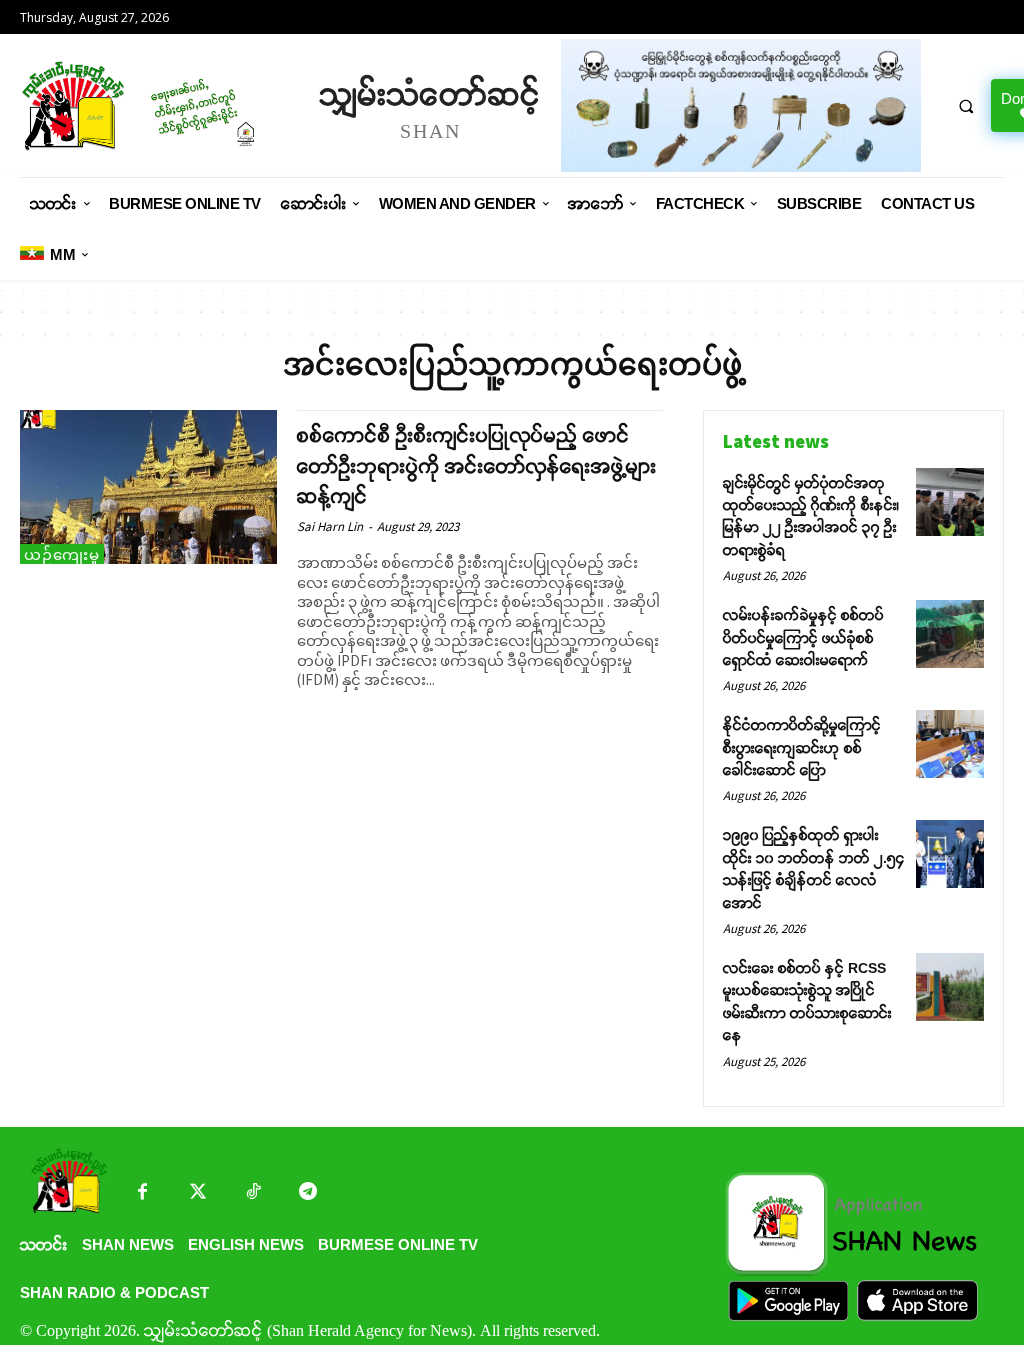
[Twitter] (197, 1193)
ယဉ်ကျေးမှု (62, 554)
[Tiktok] (252, 1193)
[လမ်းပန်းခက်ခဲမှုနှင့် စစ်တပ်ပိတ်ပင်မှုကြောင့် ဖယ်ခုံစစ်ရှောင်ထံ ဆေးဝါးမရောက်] (950, 634)
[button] (966, 106)
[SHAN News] (160, 105)
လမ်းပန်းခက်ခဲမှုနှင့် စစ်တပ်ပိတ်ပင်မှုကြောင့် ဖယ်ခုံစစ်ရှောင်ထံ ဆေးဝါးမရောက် (803, 637)
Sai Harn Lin (330, 526)
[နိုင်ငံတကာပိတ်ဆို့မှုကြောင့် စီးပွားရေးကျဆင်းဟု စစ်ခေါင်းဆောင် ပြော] (950, 744)
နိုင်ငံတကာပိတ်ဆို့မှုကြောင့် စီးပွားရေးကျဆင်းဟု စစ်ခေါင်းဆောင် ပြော (802, 747)
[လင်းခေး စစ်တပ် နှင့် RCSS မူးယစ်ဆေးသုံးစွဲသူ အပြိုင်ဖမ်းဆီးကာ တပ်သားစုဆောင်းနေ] (950, 987)
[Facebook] (142, 1193)
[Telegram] (307, 1193)
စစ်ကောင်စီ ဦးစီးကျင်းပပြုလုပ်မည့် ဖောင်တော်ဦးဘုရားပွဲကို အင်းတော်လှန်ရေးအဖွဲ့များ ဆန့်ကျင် (477, 466)
